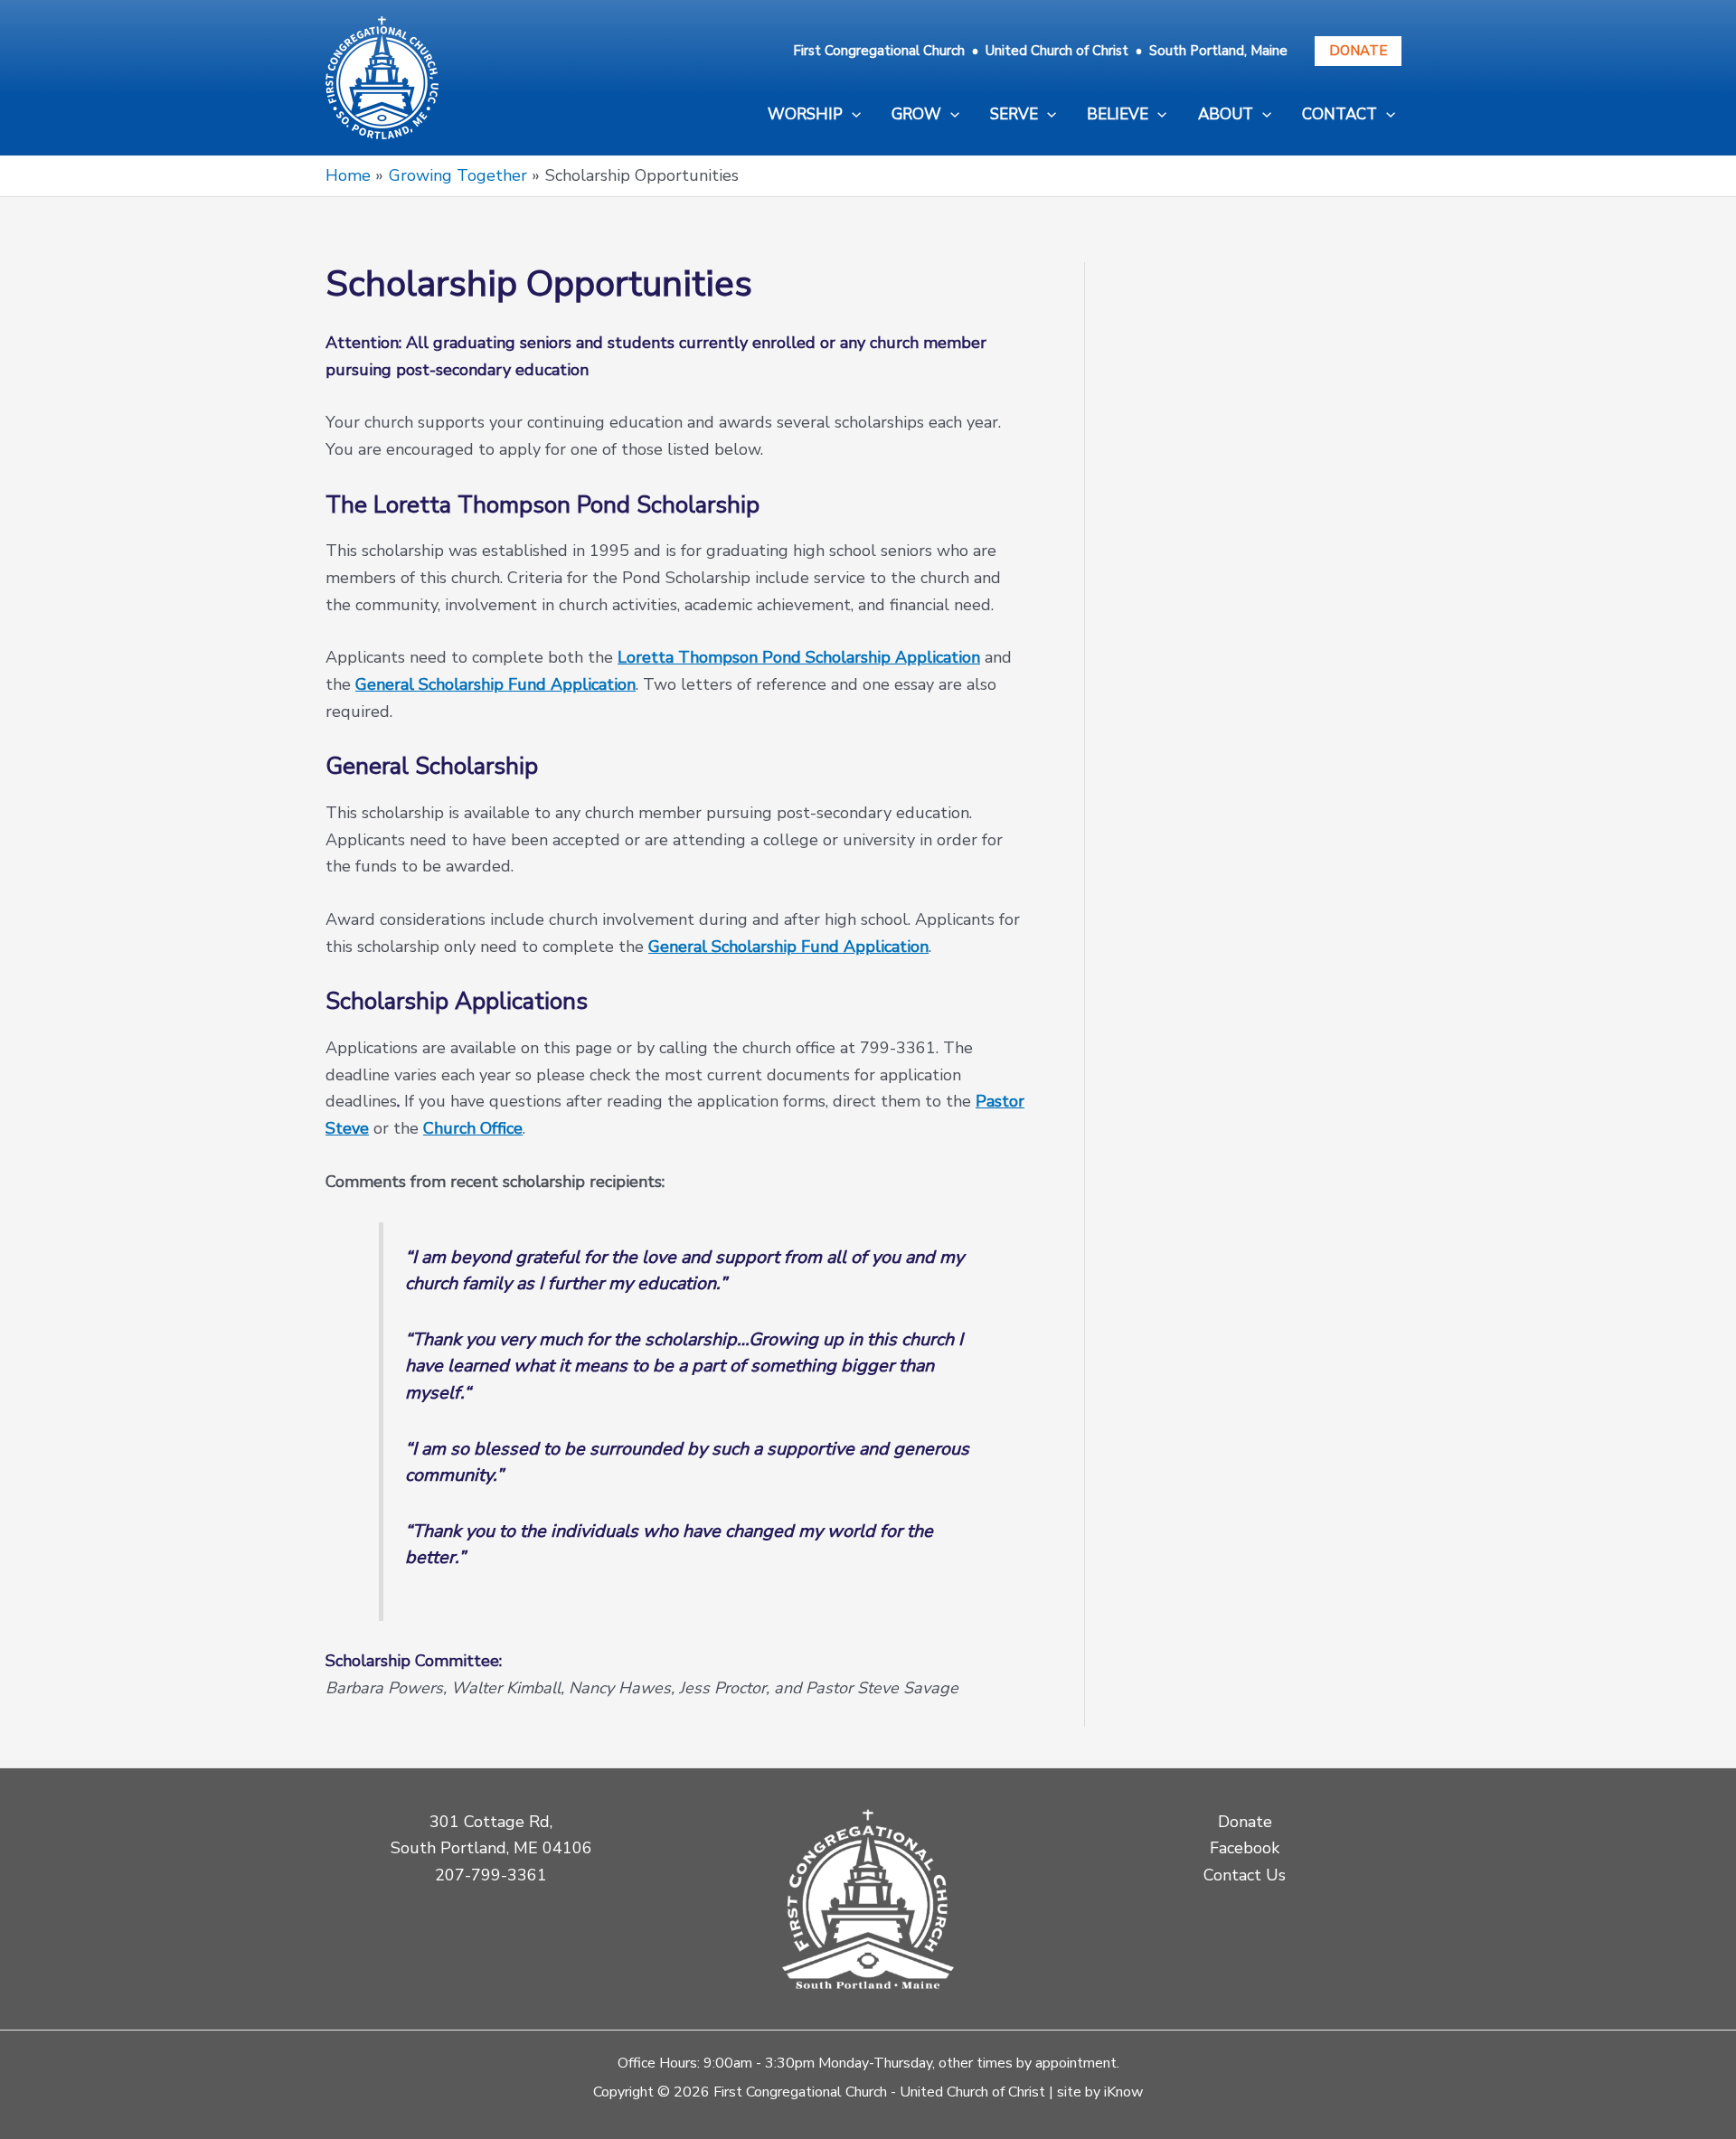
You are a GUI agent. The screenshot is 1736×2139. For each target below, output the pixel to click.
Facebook (1245, 1848)
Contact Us (1245, 1875)
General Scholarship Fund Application (495, 684)
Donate (1358, 51)
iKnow (1123, 2092)
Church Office (473, 1128)
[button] (814, 115)
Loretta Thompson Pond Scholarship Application (799, 657)
